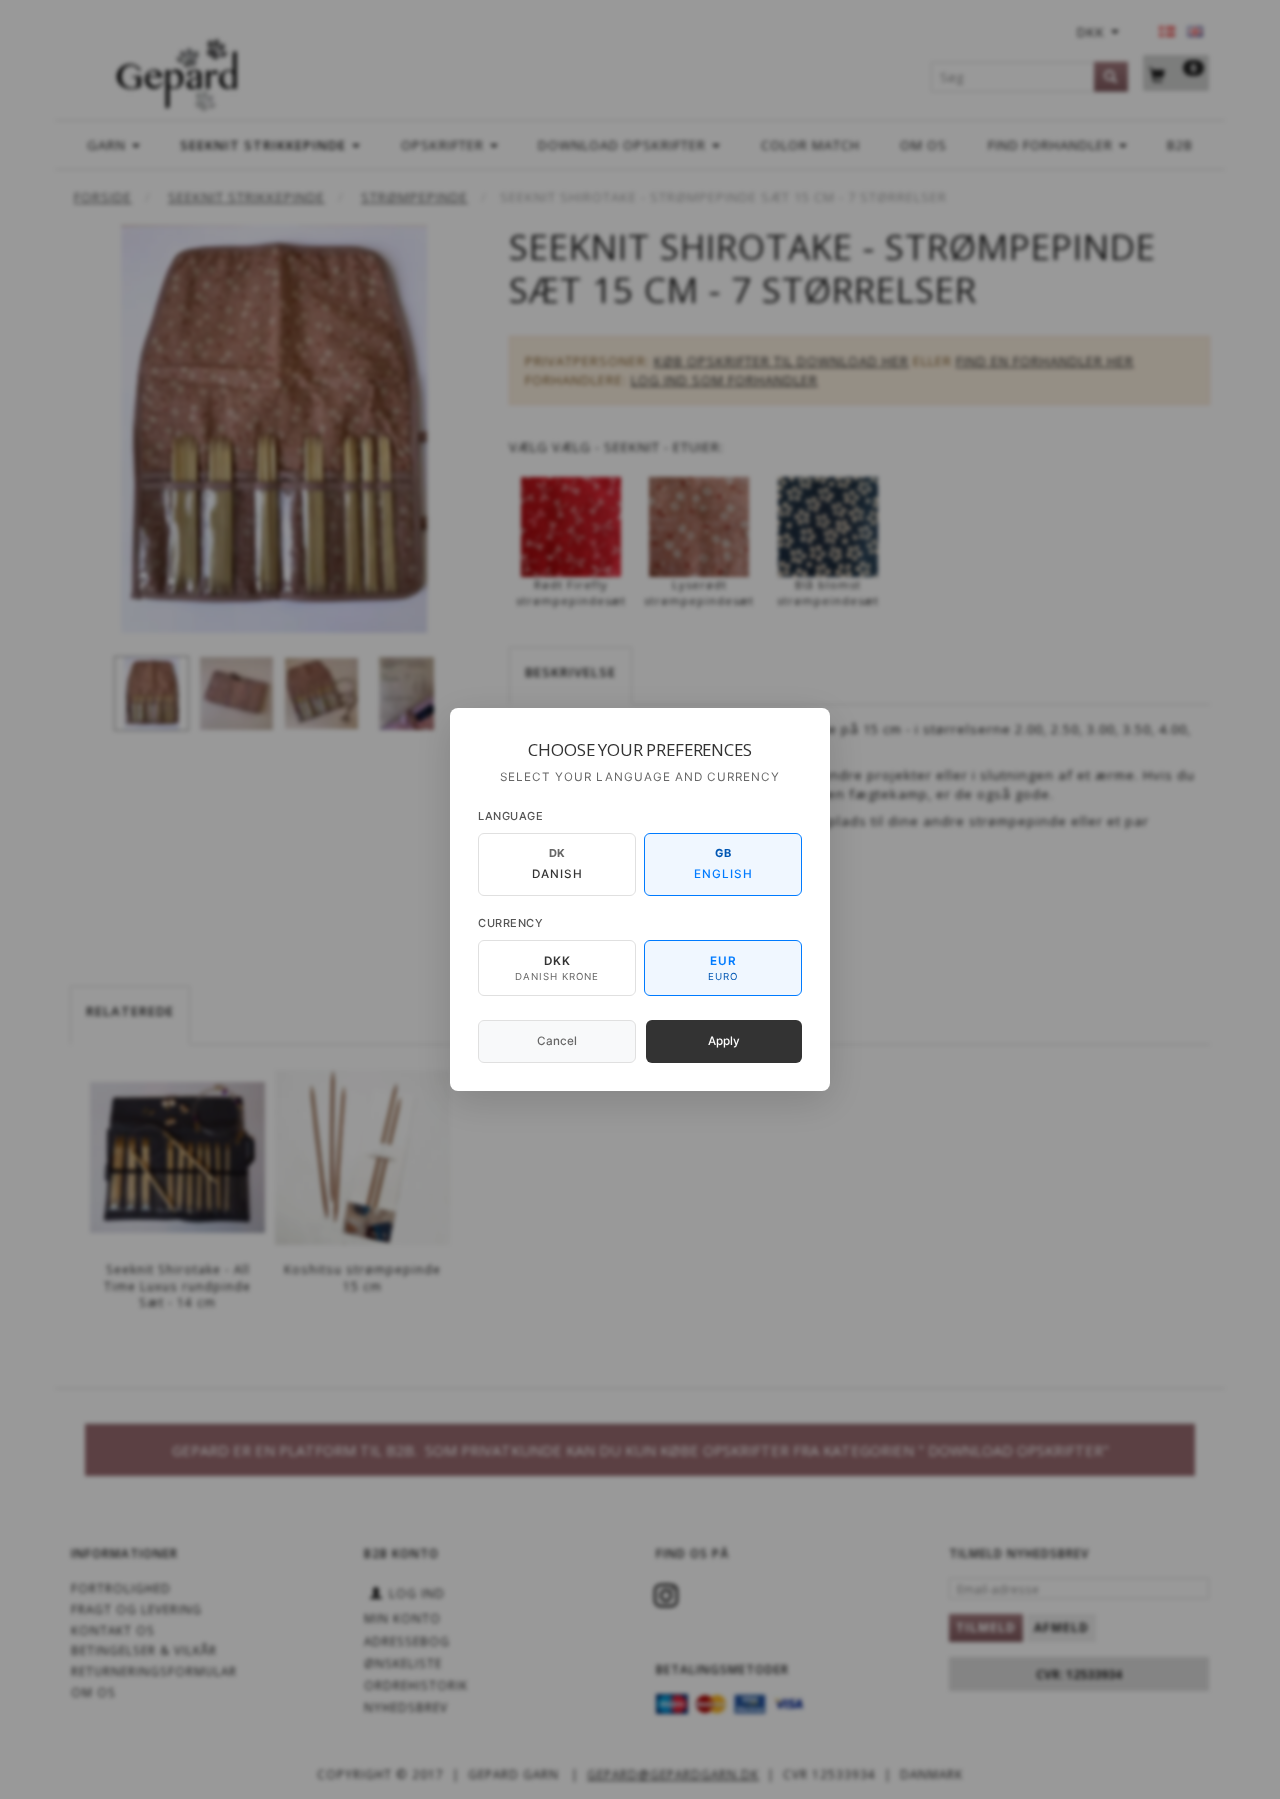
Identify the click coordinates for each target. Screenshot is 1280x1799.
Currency (510, 923)
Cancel (557, 1041)
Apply (724, 1041)
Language (510, 816)
